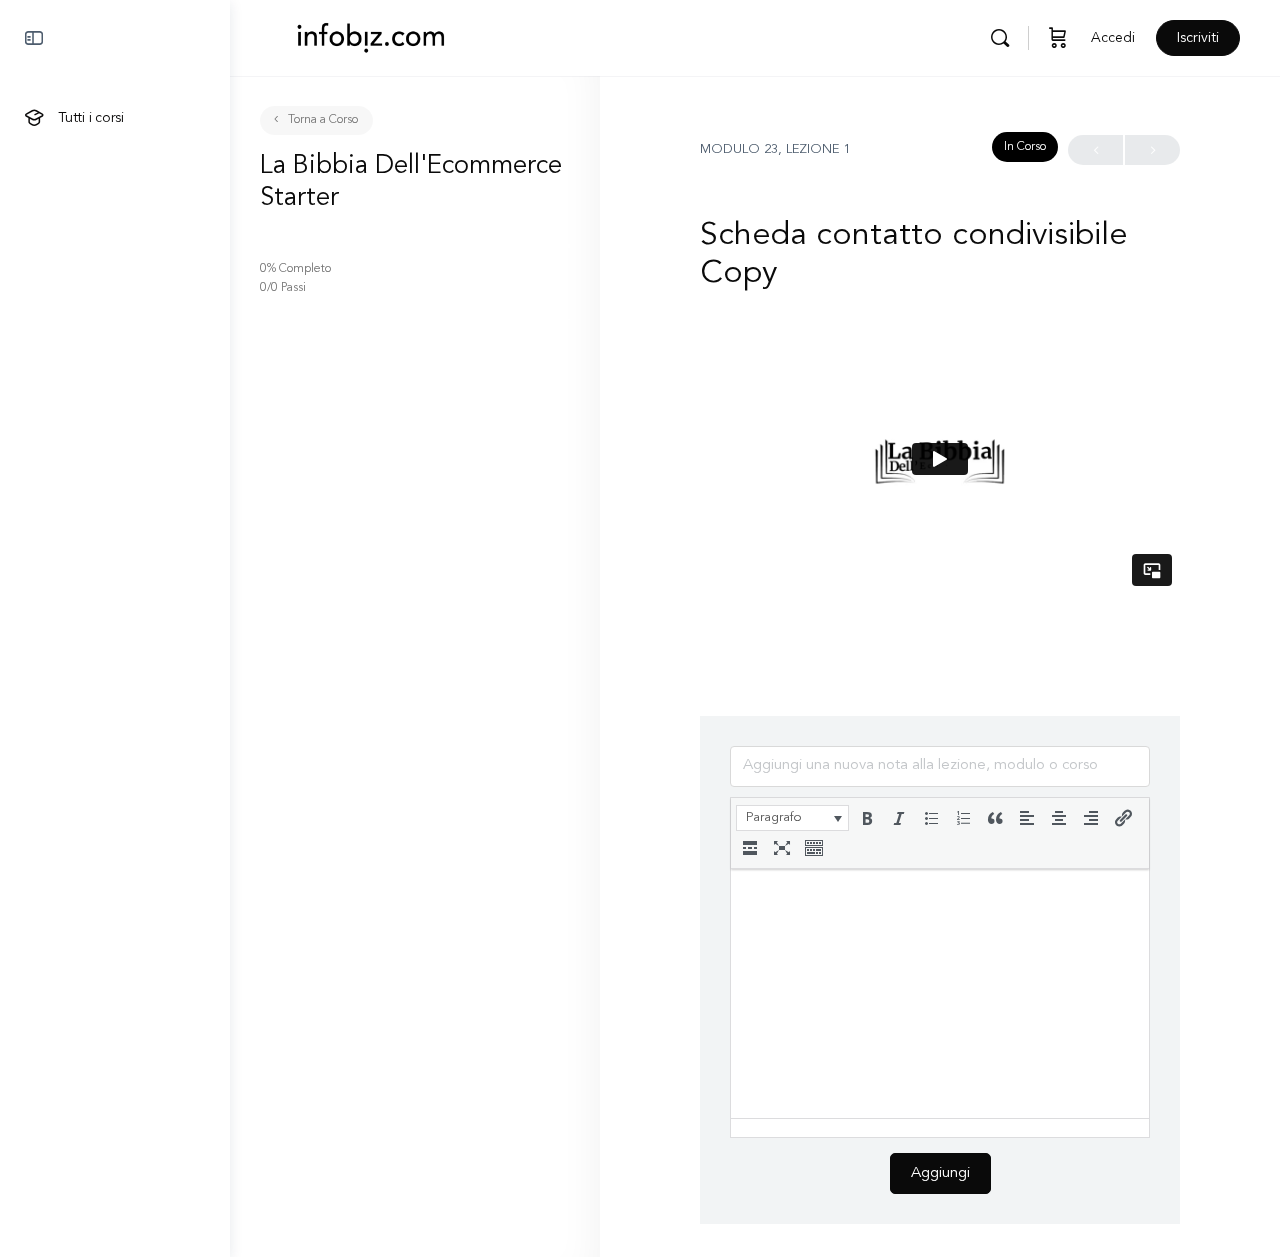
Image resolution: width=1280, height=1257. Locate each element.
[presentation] (792, 818)
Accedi (1113, 38)
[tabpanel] (940, 459)
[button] (792, 818)
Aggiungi (940, 1173)
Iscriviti (1198, 38)
